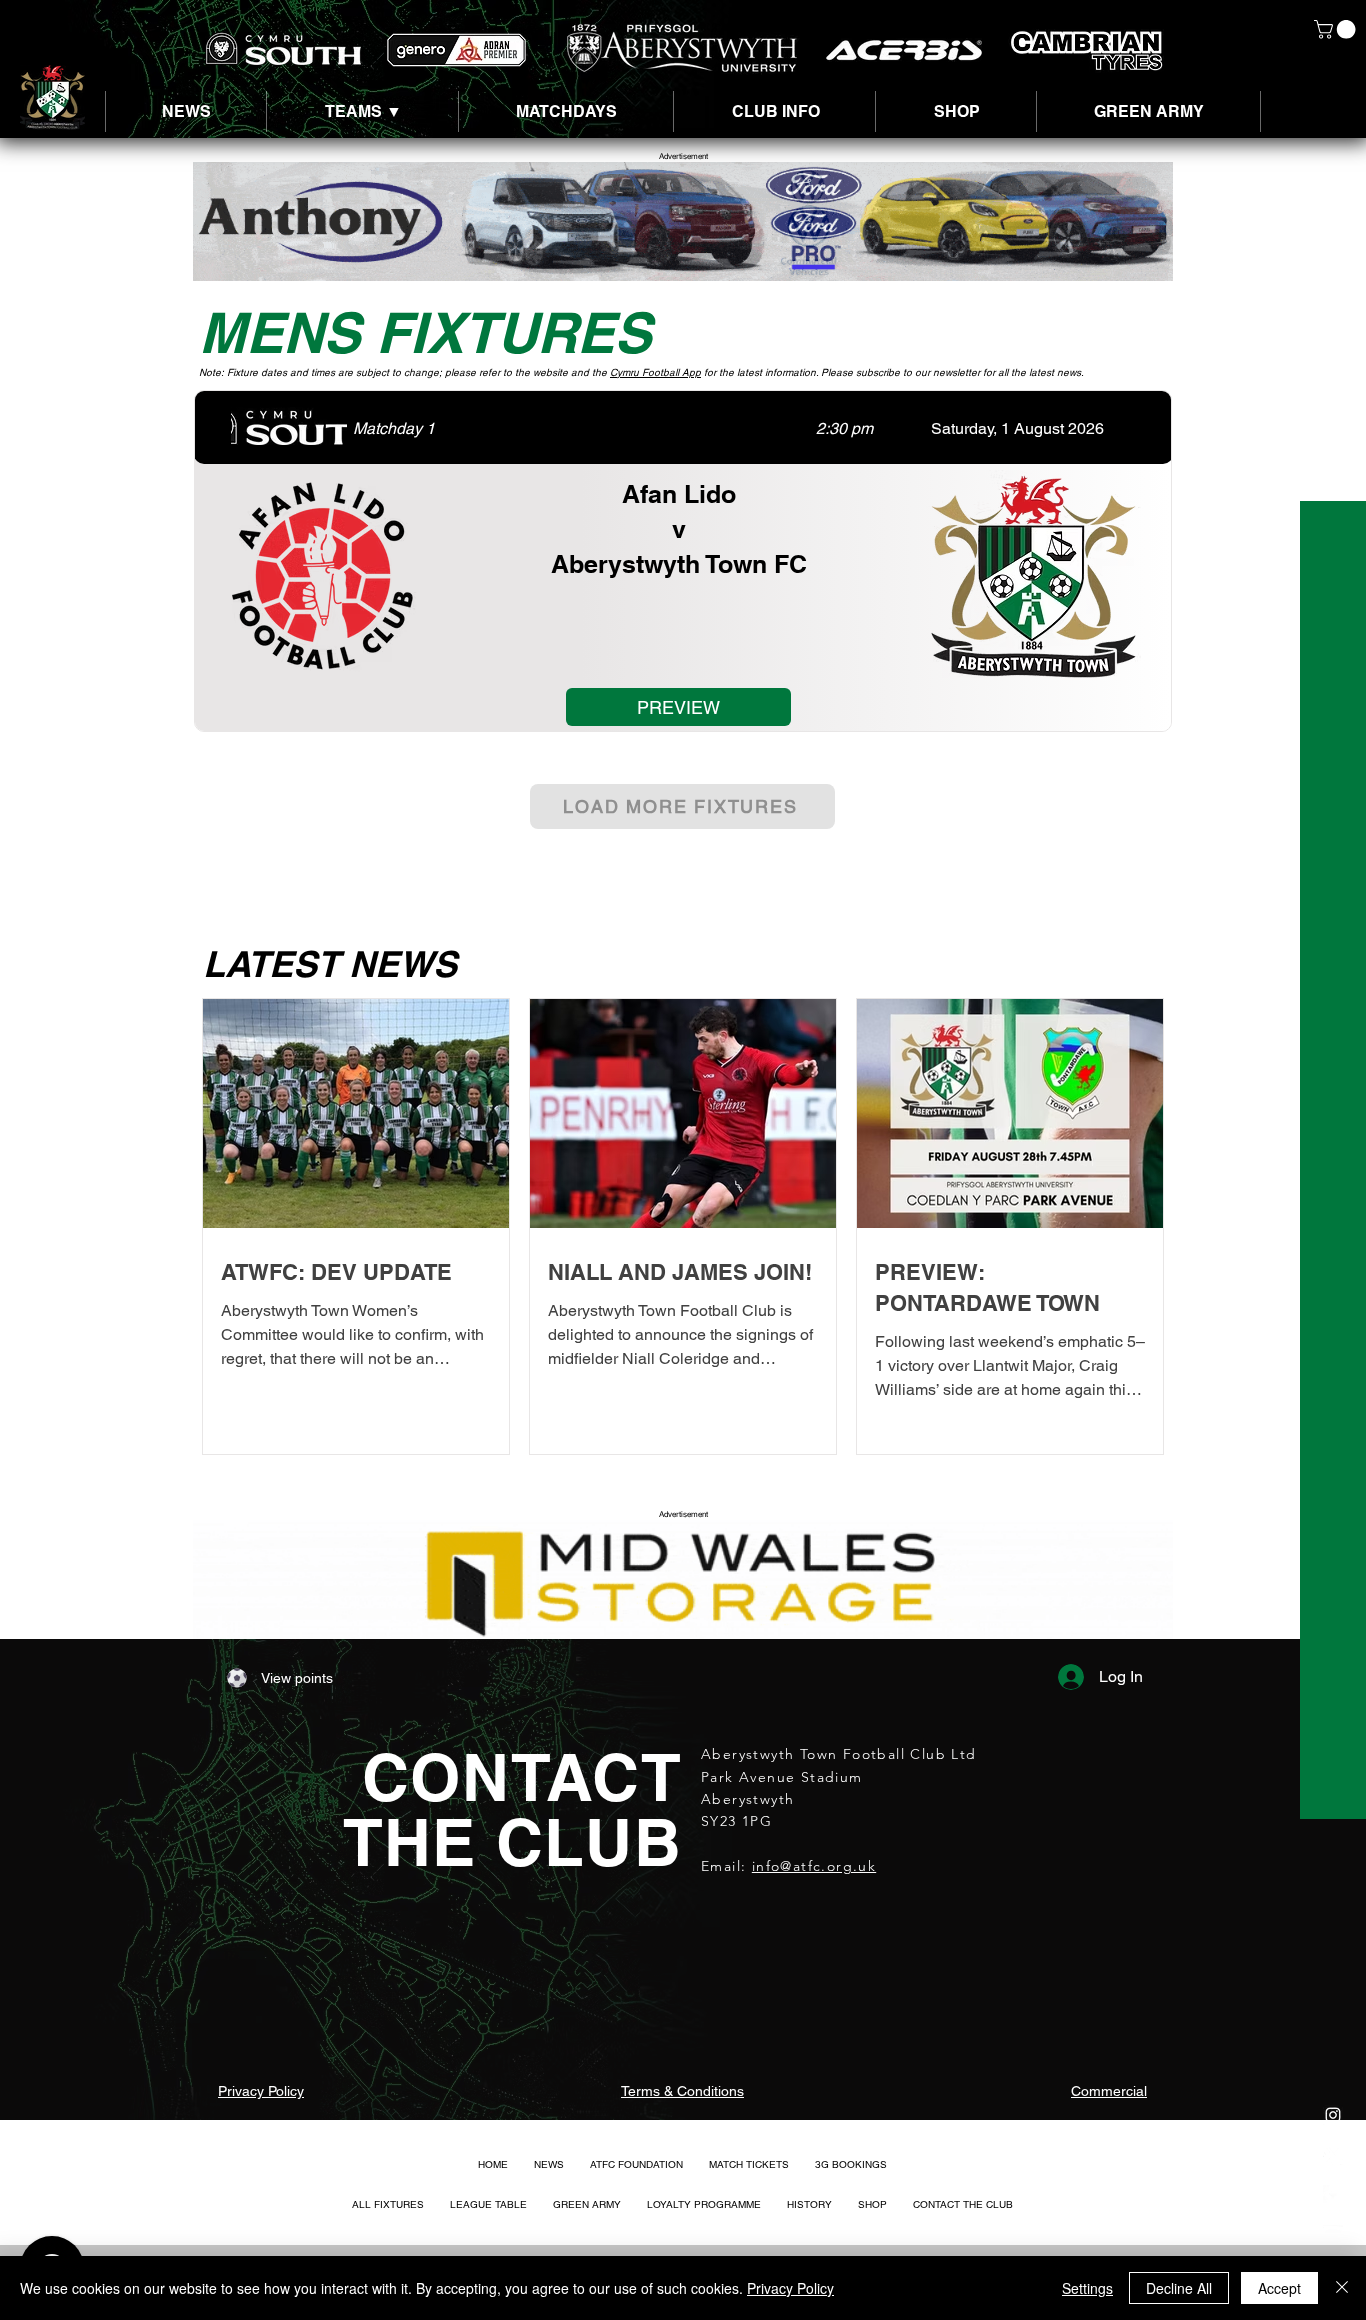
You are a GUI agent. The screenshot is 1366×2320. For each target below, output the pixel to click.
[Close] (1342, 2288)
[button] (1337, 29)
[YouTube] (1333, 2235)
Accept (1279, 2288)
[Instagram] (1333, 2115)
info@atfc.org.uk (814, 1866)
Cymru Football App (655, 372)
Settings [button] (1087, 2288)
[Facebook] (1333, 2195)
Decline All (1179, 2288)
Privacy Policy (790, 2288)
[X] (1333, 2155)
